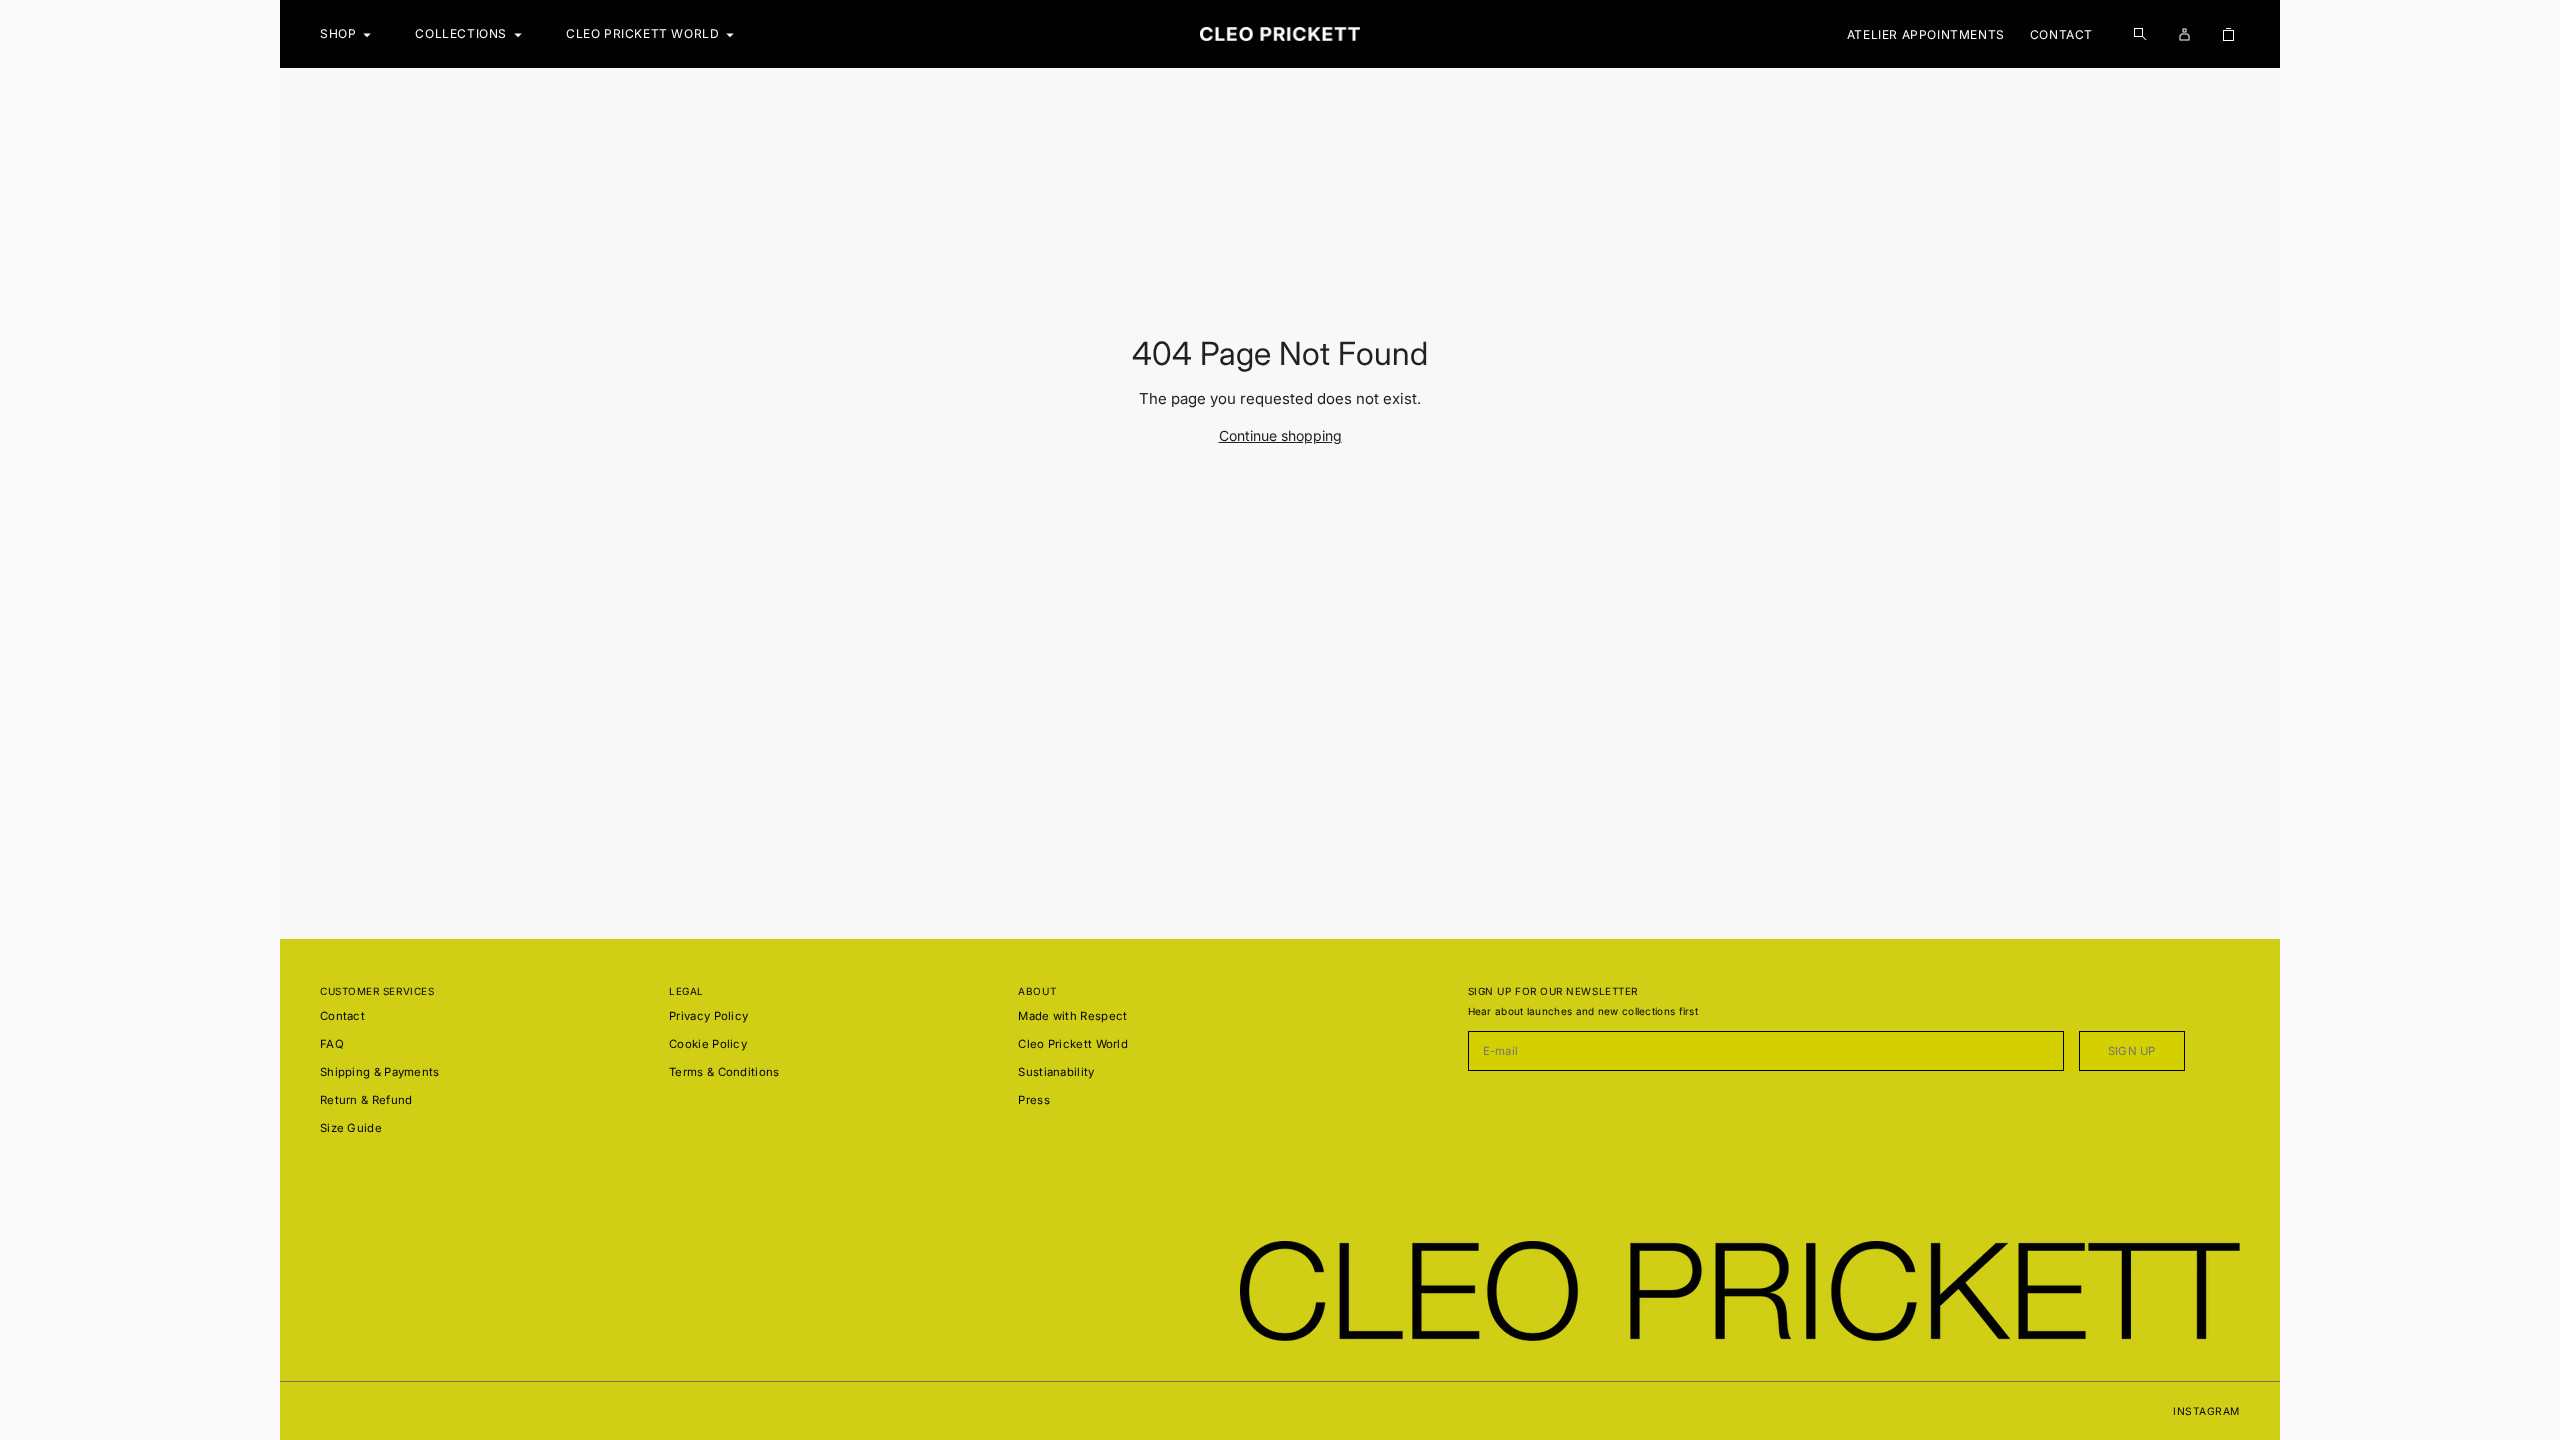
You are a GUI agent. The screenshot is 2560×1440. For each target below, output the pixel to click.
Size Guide (351, 1128)
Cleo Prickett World (1073, 1044)
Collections (461, 33)
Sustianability (1056, 1072)
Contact (2061, 34)
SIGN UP (2132, 1051)
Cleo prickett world (642, 33)
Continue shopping (1280, 435)
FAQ (332, 1044)
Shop (338, 33)
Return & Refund (366, 1100)
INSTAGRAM (2206, 1411)
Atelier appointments (1926, 34)
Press (1034, 1100)
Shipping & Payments (380, 1072)
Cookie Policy (708, 1044)
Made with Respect (1072, 1016)
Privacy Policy (708, 1016)
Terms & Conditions (724, 1072)
